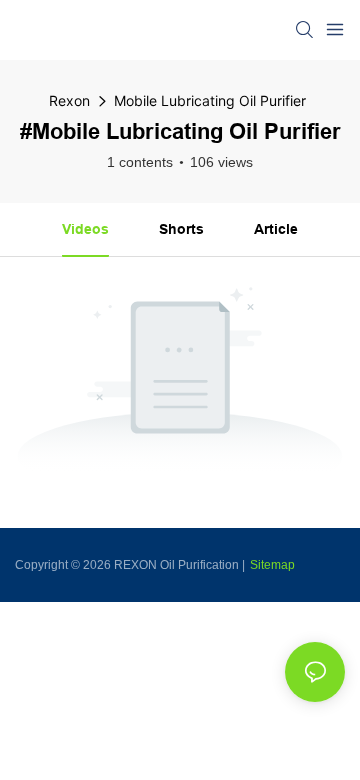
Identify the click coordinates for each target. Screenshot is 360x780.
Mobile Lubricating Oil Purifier (210, 100)
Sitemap (272, 565)
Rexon (69, 100)
